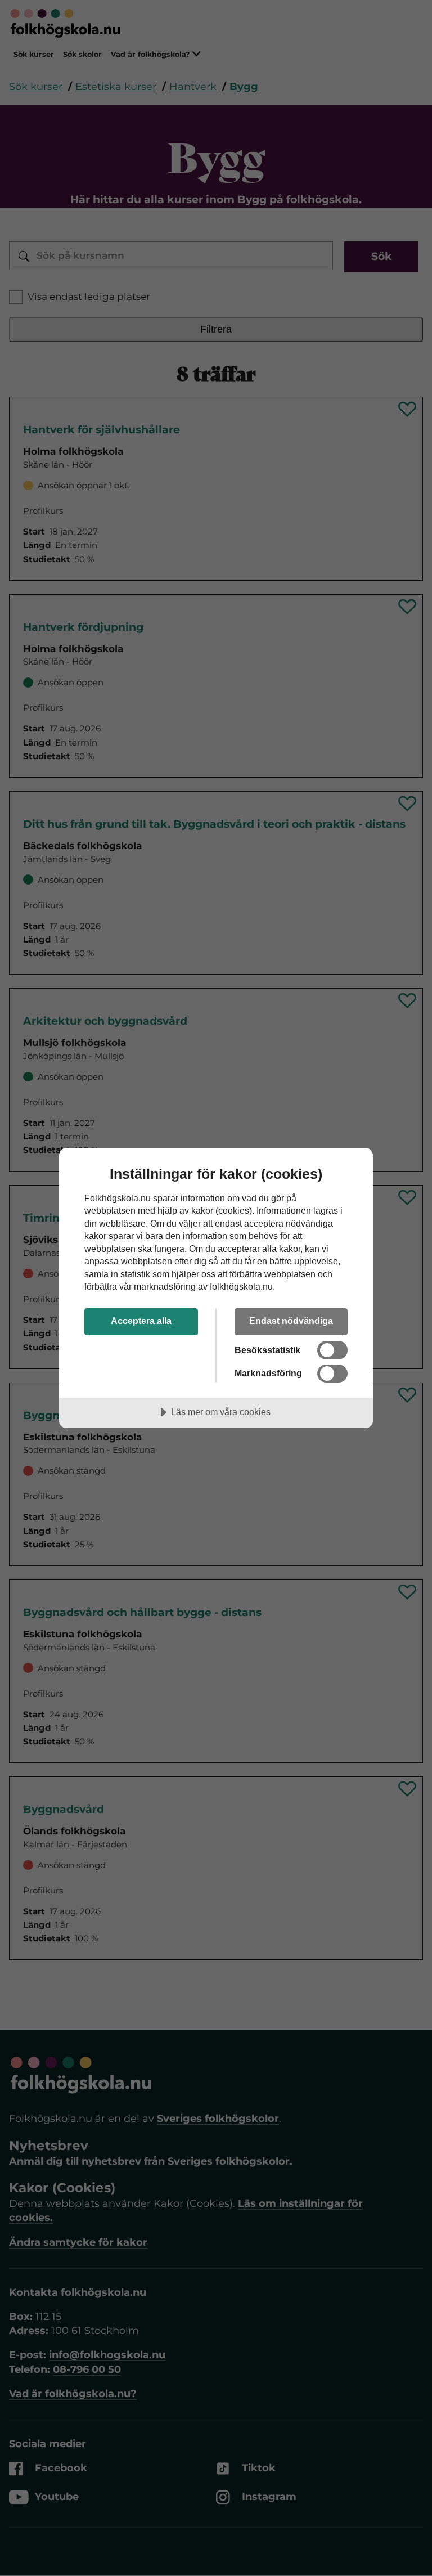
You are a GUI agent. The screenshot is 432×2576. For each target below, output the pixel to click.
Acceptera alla (141, 1321)
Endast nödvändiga (291, 1321)
